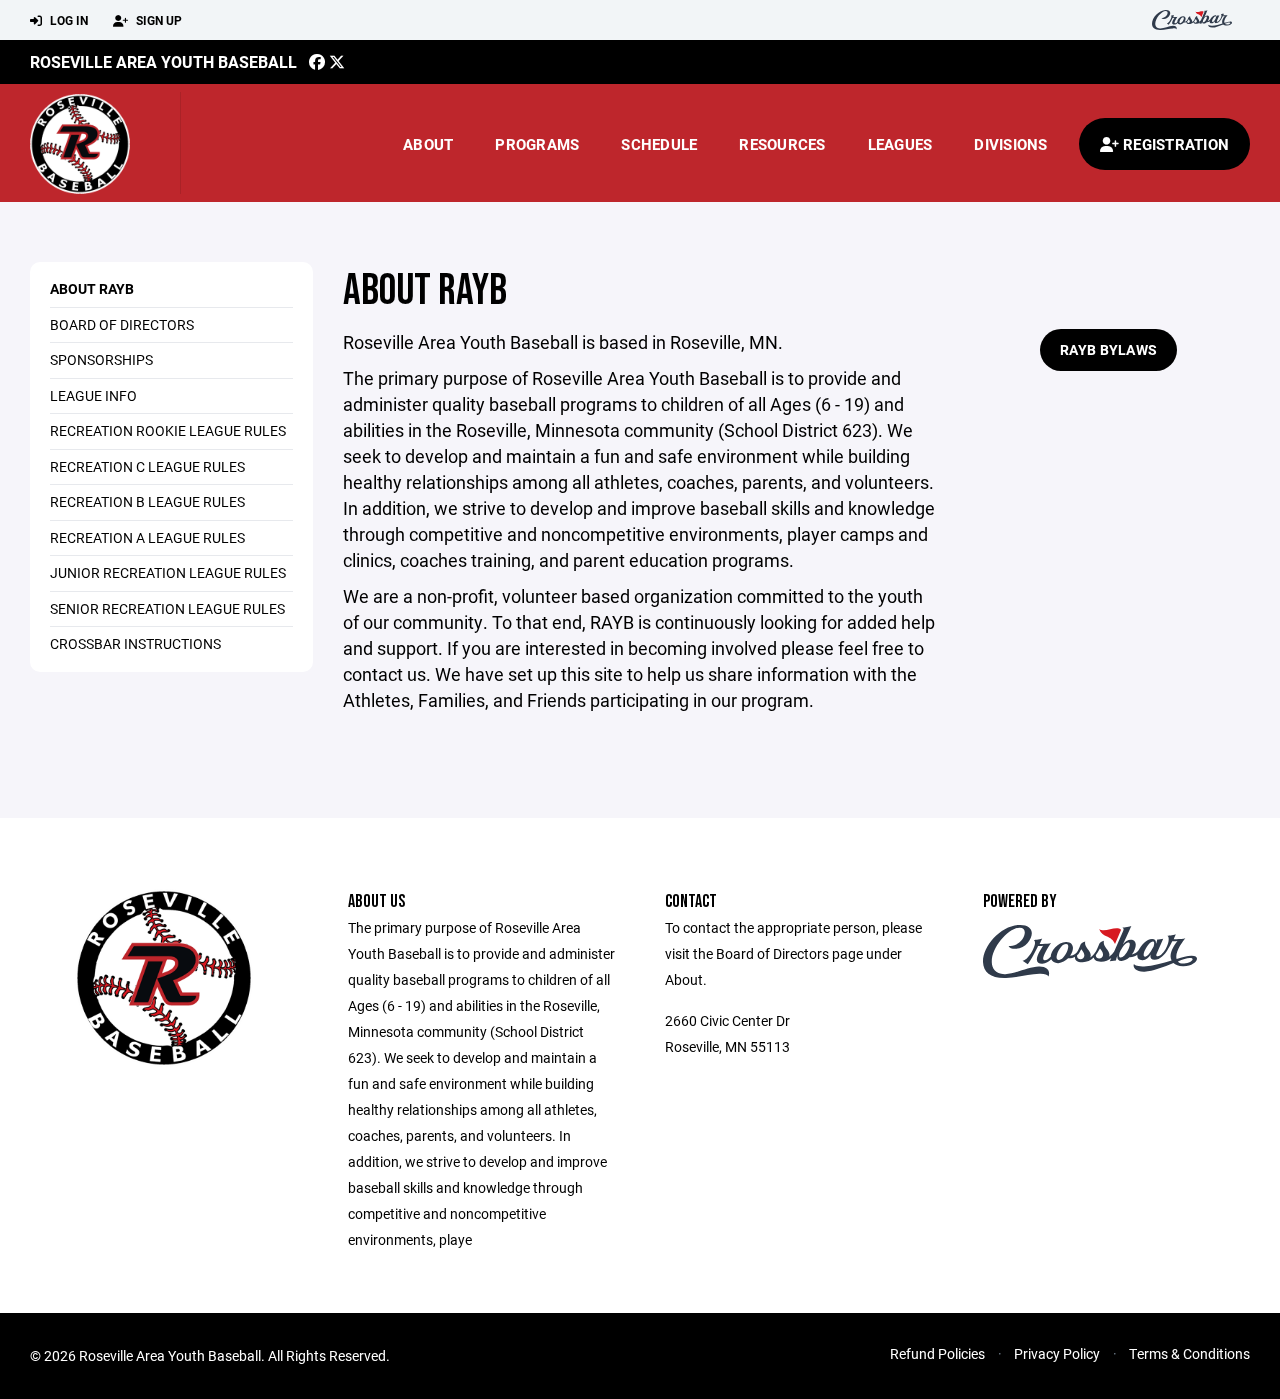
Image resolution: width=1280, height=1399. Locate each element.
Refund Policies (937, 1353)
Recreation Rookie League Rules (168, 430)
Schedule (659, 144)
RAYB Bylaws (1108, 349)
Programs (537, 144)
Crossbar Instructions (135, 643)
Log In (67, 20)
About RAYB (92, 288)
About (428, 144)
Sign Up (157, 20)
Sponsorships (101, 359)
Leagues (900, 144)
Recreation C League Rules (147, 466)
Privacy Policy (1057, 1353)
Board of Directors (122, 324)
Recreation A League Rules (147, 537)
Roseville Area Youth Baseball (163, 61)
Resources (782, 144)
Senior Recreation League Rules (167, 608)
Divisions (1010, 144)
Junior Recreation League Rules (168, 572)
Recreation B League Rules (147, 501)
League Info (93, 395)
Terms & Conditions (1189, 1353)
